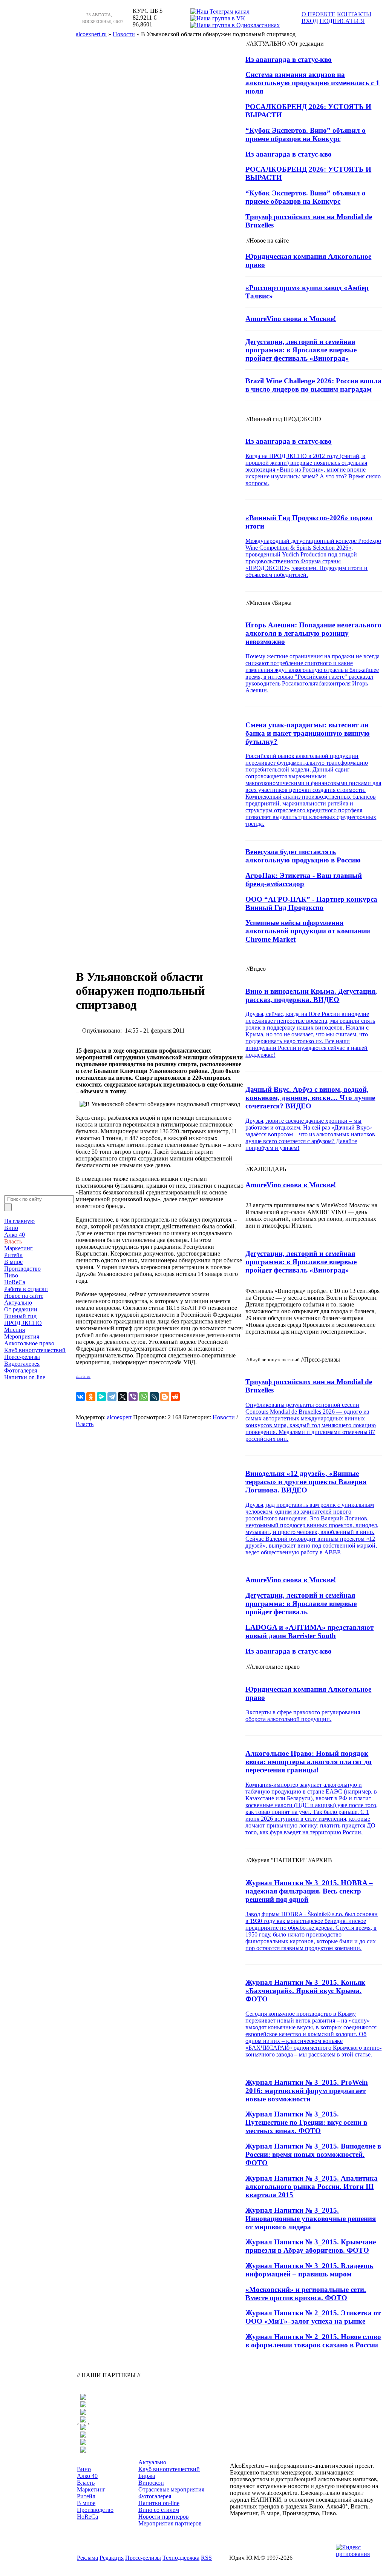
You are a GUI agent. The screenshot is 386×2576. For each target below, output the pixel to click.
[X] (123, 1397)
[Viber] (133, 1397)
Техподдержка (181, 2558)
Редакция (112, 2558)
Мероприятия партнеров (170, 2523)
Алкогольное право (29, 1343)
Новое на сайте (24, 1296)
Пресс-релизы (22, 1357)
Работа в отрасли (26, 1289)
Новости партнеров (164, 2517)
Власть (13, 1241)
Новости (224, 1417)
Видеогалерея (22, 1364)
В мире (13, 1262)
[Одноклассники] (91, 1397)
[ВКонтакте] (80, 1397)
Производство (22, 1269)
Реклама (87, 2558)
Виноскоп (151, 2483)
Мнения (15, 1330)
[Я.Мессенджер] (101, 1397)
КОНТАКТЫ (354, 14)
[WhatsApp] (144, 1397)
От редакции (21, 1309)
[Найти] (8, 1207)
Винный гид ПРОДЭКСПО (23, 1320)
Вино (11, 1228)
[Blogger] (165, 1397)
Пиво (11, 1275)
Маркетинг (18, 1248)
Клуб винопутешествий (35, 1350)
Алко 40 (15, 1235)
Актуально (18, 1303)
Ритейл (13, 1255)
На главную (19, 1221)
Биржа (147, 2476)
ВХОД (310, 21)
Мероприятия (22, 1336)
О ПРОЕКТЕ (319, 14)
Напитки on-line (25, 1377)
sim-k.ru (83, 1376)
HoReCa (15, 1282)
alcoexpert (119, 1417)
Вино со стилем (159, 2510)
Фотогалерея (21, 1370)
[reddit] (175, 1397)
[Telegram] (112, 1397)
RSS (206, 2558)
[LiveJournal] (154, 1397)
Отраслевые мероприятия (171, 2489)
